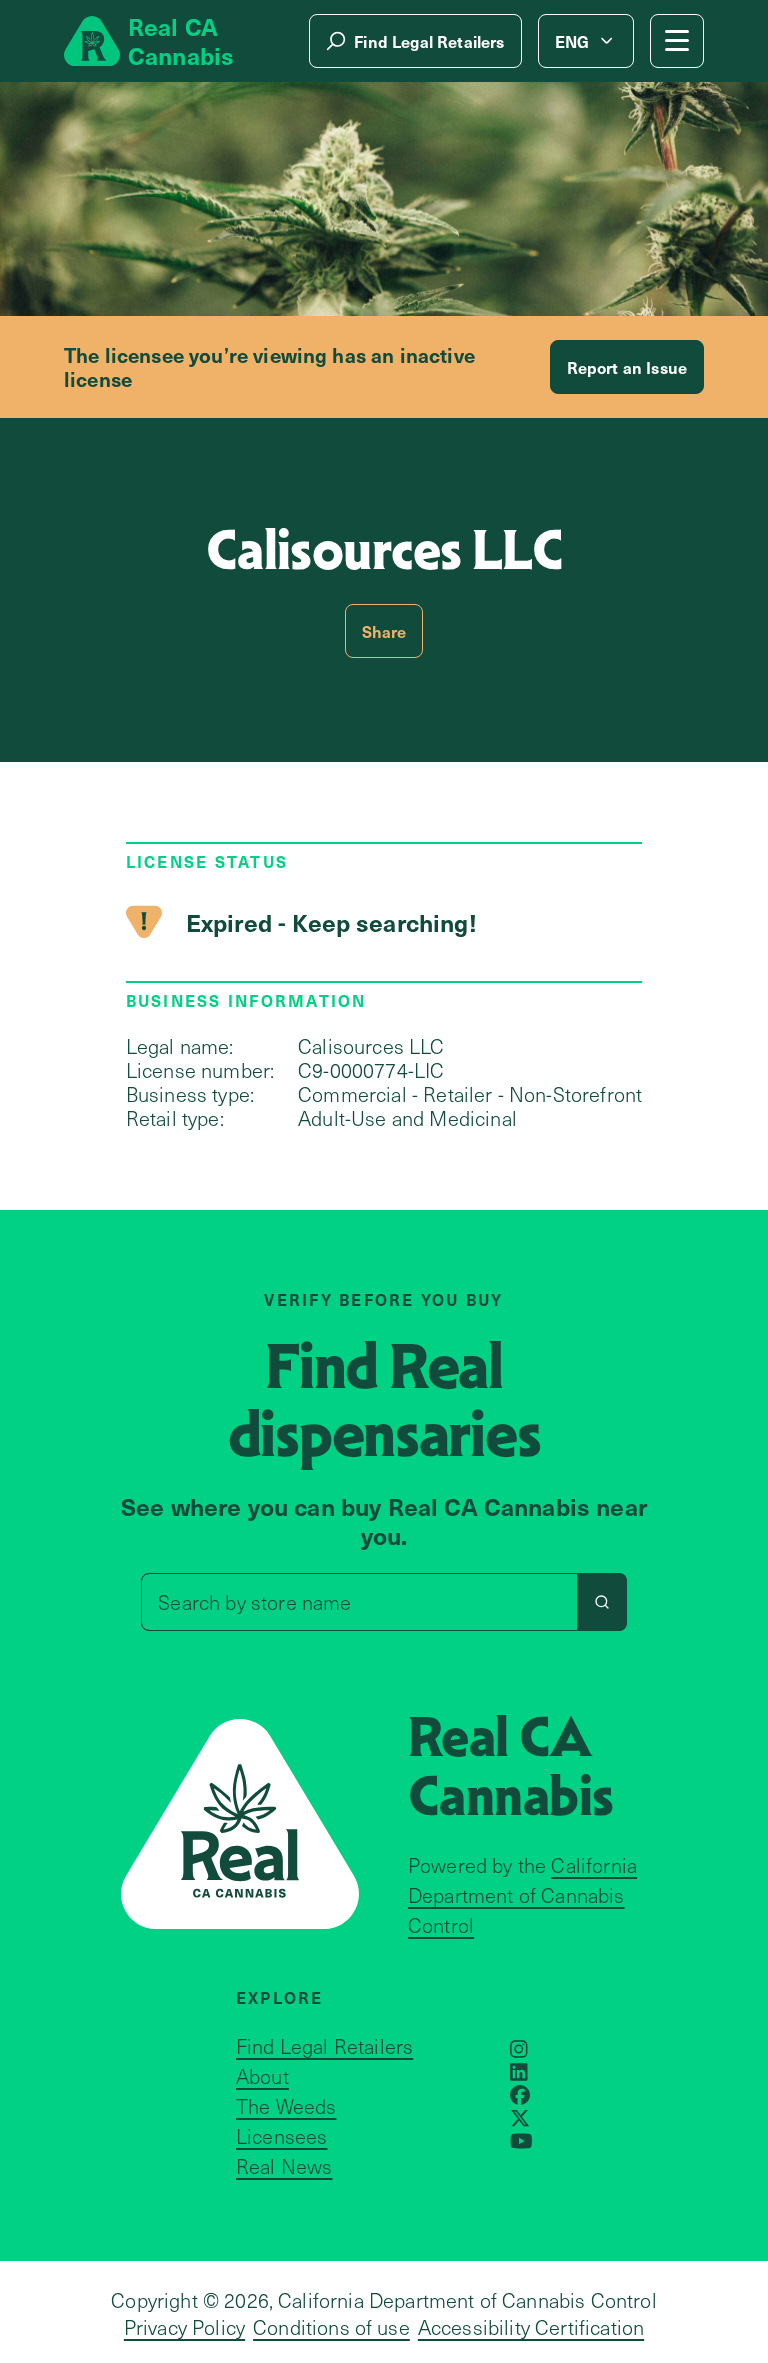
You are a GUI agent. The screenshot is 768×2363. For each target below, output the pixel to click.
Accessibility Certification (531, 2327)
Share (384, 631)
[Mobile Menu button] (677, 41)
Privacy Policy (184, 2327)
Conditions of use (331, 2327)
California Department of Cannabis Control (522, 1895)
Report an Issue (627, 367)
